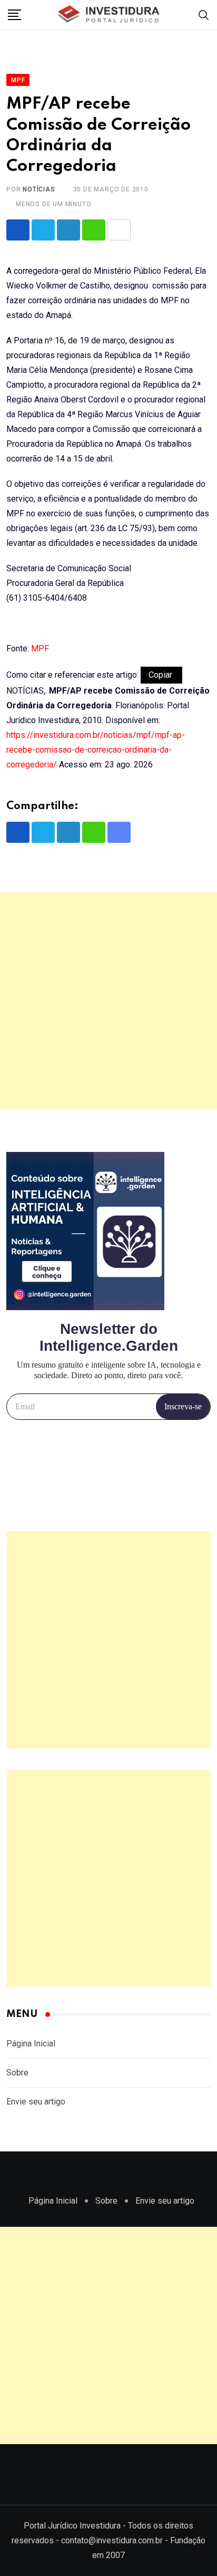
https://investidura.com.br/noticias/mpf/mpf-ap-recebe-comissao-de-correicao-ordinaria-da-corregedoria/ (96, 750)
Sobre (17, 2073)
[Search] (204, 15)
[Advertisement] (108, 1001)
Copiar (161, 675)
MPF (40, 648)
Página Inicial (31, 2044)
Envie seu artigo (36, 2102)
